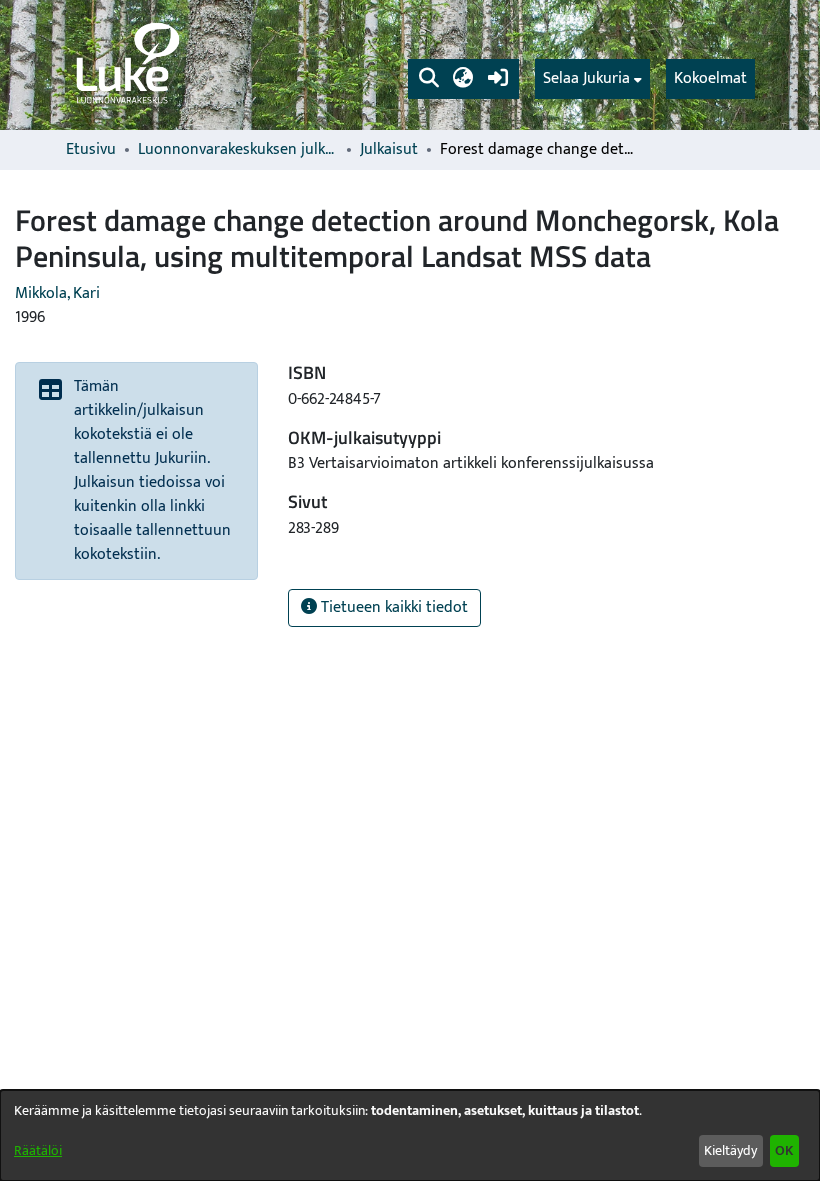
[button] (428, 79)
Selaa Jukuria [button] (586, 79)
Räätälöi (38, 1150)
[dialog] (410, 1135)
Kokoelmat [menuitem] (710, 78)
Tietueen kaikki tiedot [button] (392, 607)
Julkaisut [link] (389, 150)
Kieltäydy (730, 1150)
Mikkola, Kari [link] (57, 293)
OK (784, 1150)
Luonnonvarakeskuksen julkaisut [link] (238, 150)
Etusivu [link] (91, 150)
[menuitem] (592, 79)
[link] (126, 65)
